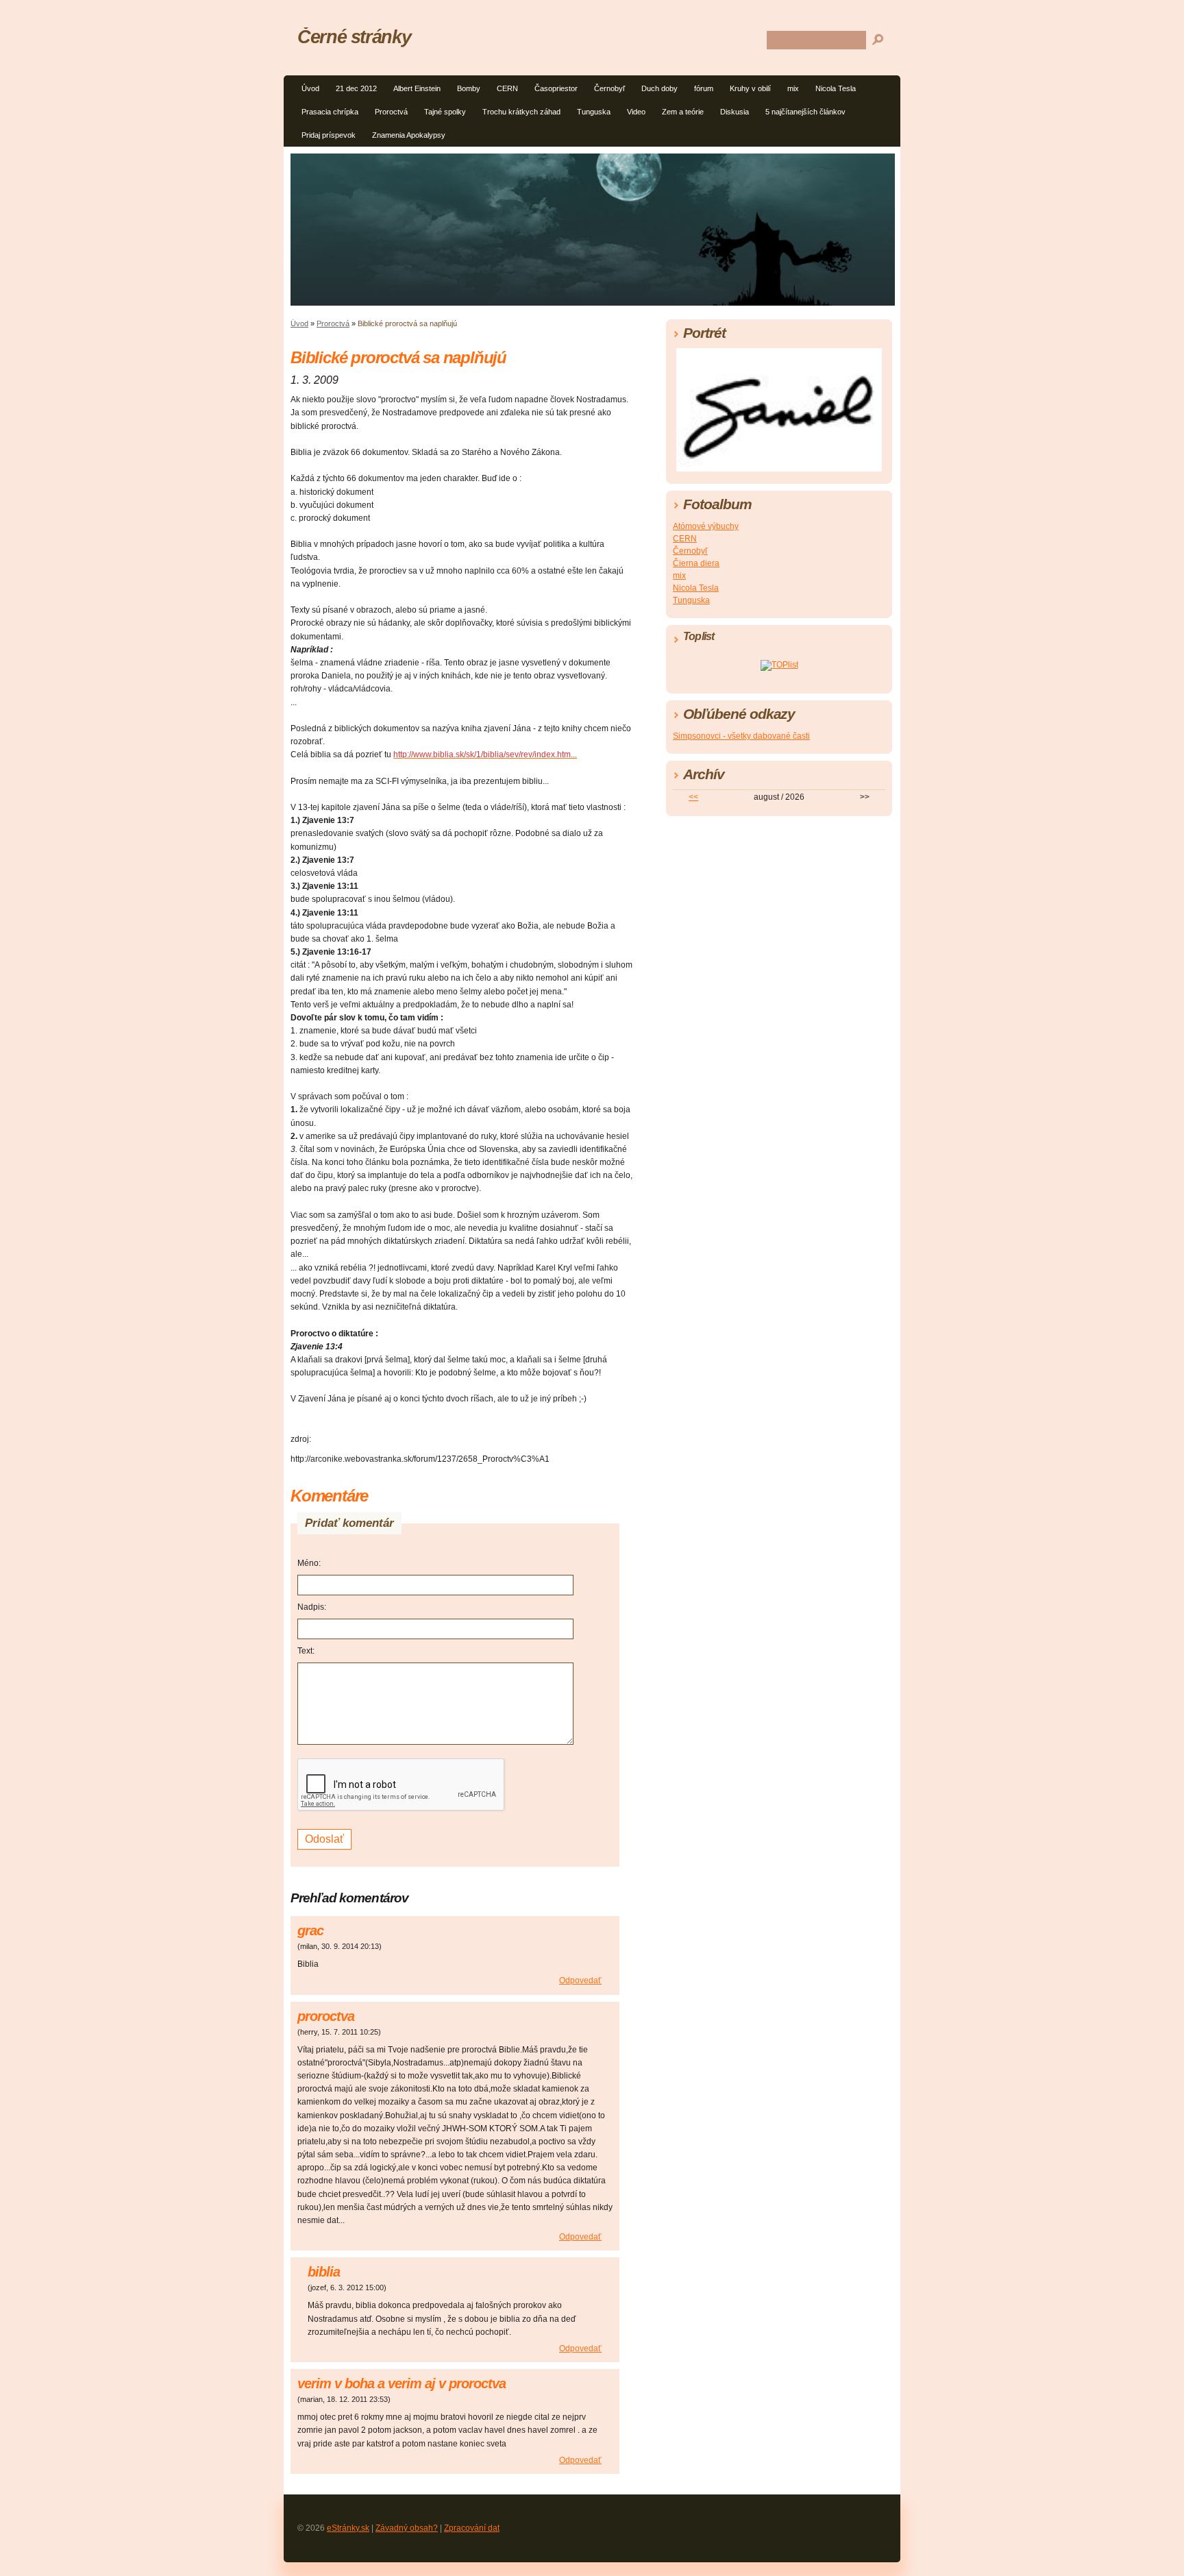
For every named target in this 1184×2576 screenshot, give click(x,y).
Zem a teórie (683, 112)
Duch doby (659, 88)
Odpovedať (580, 1980)
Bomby (469, 88)
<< (693, 797)
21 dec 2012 (356, 88)
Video (636, 112)
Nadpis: (312, 1607)
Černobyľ (609, 88)
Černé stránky (354, 37)
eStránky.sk (348, 2528)
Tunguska (594, 112)
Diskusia (735, 112)
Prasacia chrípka (330, 112)
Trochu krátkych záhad (521, 112)
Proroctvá (391, 112)
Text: (306, 1651)
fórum (704, 88)
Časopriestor (556, 88)
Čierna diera (696, 563)
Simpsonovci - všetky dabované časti (741, 736)
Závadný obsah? (407, 2528)
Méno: (309, 1563)
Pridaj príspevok (329, 135)
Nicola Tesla (836, 88)
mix (793, 88)
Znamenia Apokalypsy (409, 135)
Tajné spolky (445, 112)
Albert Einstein (417, 88)
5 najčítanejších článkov (805, 112)
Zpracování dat (472, 2528)
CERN (507, 88)
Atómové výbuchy (706, 526)
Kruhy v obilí (750, 88)
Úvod (310, 88)
